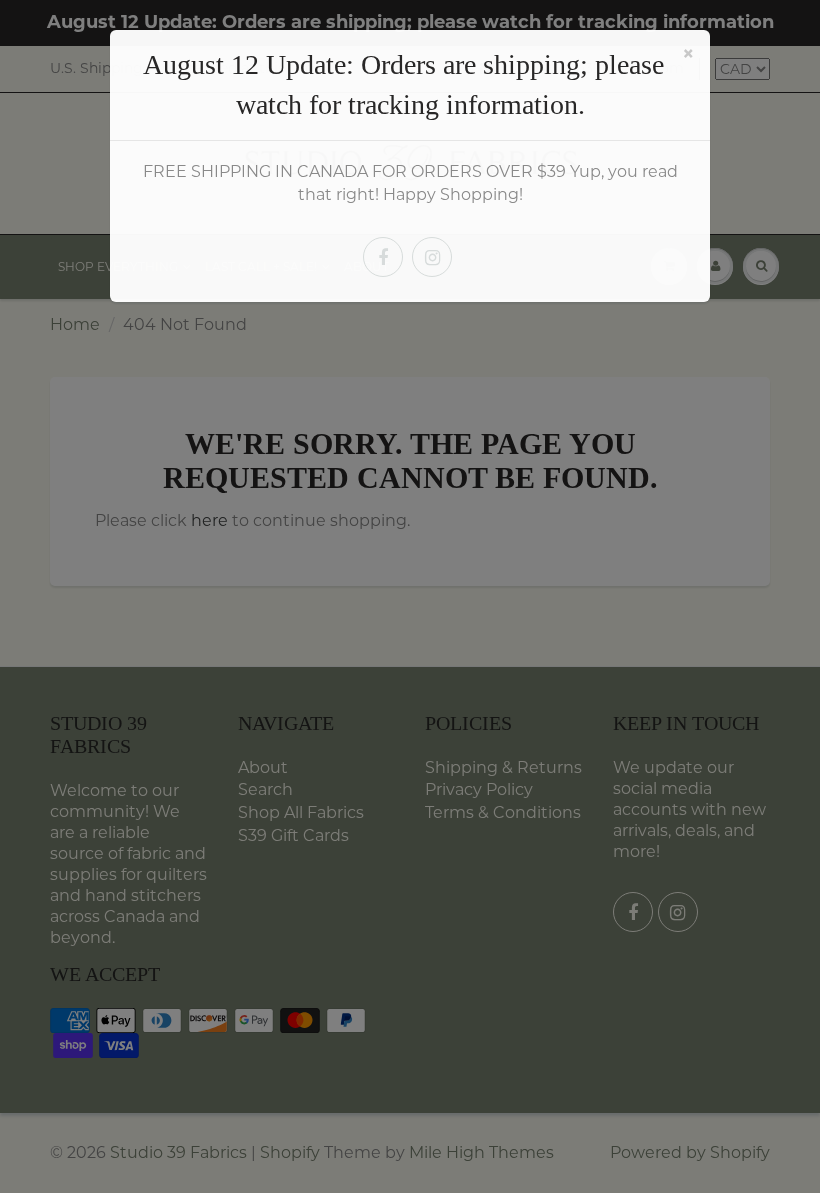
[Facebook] (383, 257)
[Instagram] (432, 257)
